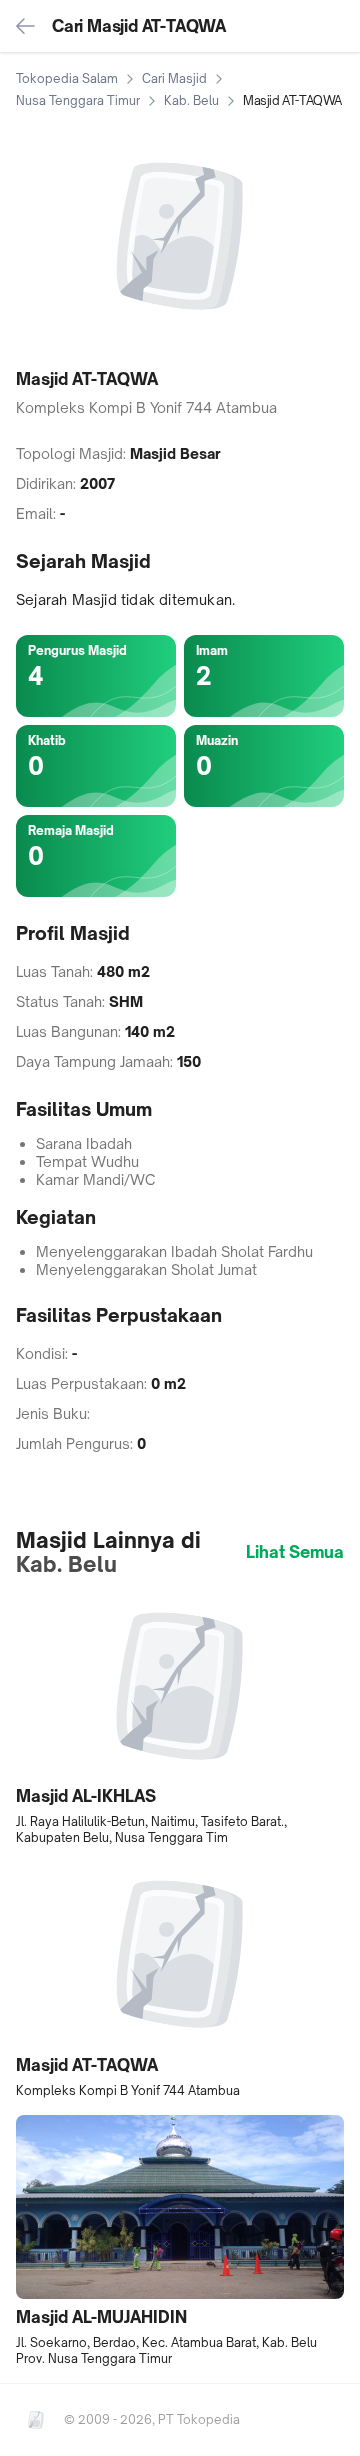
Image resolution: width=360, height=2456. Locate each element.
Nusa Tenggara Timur (78, 100)
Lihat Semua (295, 1552)
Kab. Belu (191, 100)
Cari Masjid (174, 78)
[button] (180, 1720)
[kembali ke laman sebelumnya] (26, 26)
